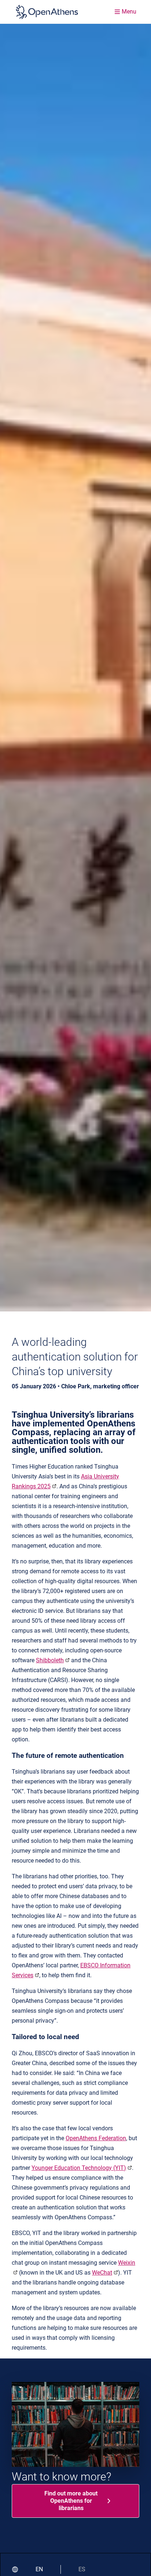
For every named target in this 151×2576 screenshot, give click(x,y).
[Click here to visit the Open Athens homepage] (47, 12)
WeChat (102, 2273)
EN (39, 2569)
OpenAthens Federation (96, 2138)
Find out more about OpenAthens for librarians (71, 2501)
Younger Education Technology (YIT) (79, 2168)
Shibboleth (50, 1660)
